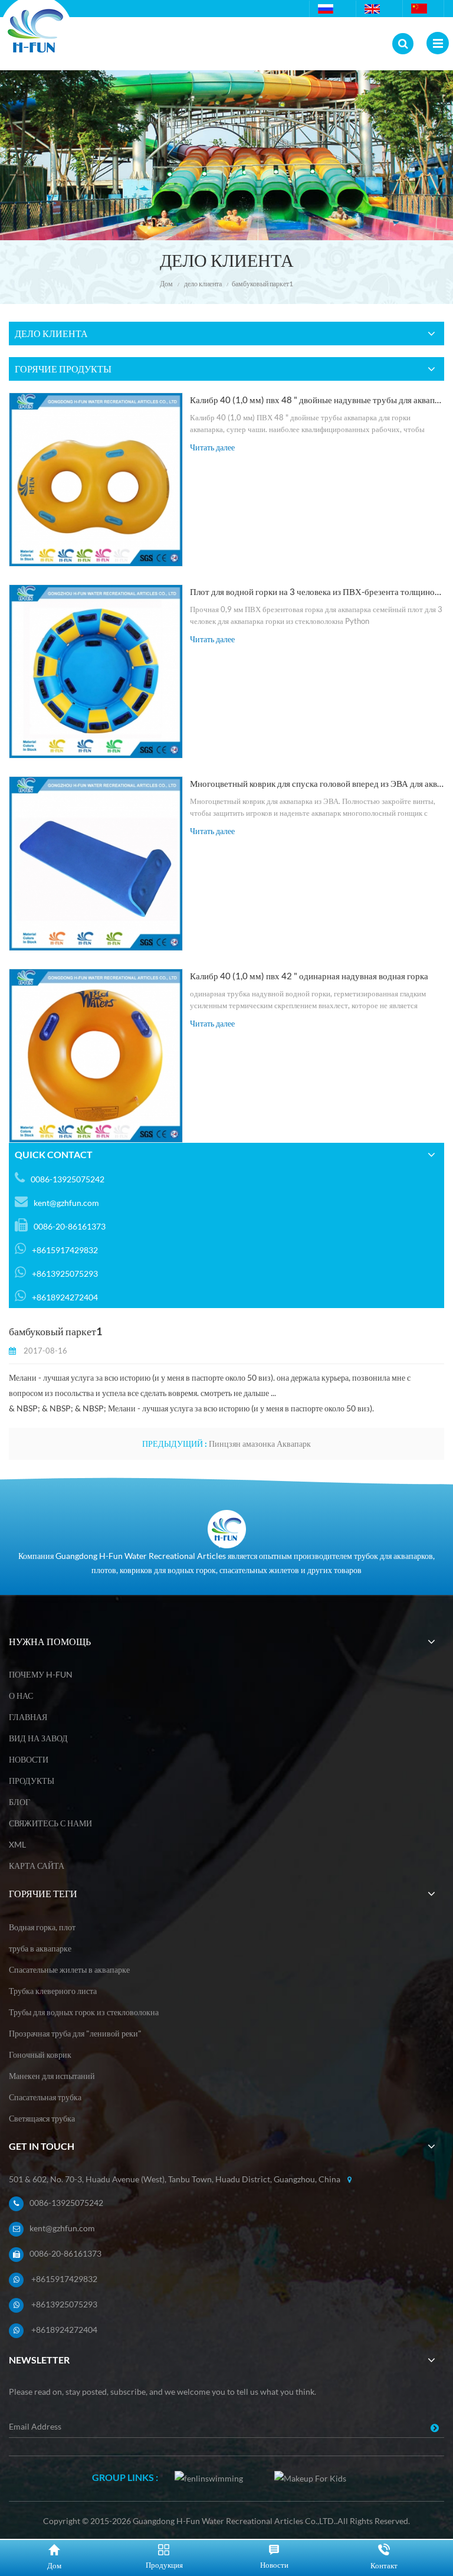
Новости (29, 1759)
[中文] (421, 9)
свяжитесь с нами (50, 1823)
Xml (17, 1844)
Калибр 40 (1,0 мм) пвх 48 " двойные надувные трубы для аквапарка (317, 400)
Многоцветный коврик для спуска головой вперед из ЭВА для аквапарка (317, 783)
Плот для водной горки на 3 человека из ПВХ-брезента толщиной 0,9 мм (317, 591)
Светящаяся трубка (42, 2118)
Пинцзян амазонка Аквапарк (260, 1444)
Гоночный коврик (40, 2054)
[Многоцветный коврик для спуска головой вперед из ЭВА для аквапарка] (96, 863)
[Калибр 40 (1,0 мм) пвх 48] (96, 480)
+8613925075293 (64, 2304)
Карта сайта (37, 1866)
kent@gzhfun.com (66, 1203)
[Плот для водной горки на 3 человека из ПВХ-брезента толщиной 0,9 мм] (96, 671)
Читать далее (212, 447)
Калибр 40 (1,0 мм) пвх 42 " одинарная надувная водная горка (309, 976)
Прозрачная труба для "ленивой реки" (75, 2033)
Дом (166, 284)
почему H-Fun (41, 1674)
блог (19, 1802)
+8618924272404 (64, 2330)
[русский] (327, 9)
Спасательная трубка (45, 2097)
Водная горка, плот (42, 1927)
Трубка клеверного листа (53, 1991)
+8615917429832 (64, 2279)
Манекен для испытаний (52, 2076)
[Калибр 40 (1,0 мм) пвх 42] (96, 1056)
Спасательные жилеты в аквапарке (69, 1969)
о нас (21, 1696)
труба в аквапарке (40, 1948)
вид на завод (38, 1738)
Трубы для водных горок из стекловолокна (84, 2012)
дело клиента (203, 284)
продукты (32, 1781)
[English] (374, 9)
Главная (28, 1717)
